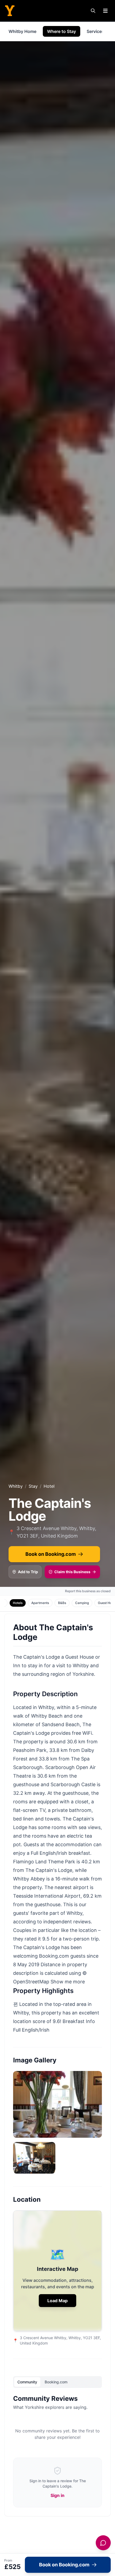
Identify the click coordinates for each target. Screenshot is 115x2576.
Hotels (18, 1603)
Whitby (16, 1486)
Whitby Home (22, 31)
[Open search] (93, 11)
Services (95, 31)
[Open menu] (105, 11)
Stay (33, 1486)
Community (27, 2382)
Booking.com (56, 2382)
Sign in (57, 2495)
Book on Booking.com (51, 1554)
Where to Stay (62, 31)
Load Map (57, 2301)
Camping (82, 1603)
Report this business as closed (88, 1591)
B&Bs (62, 1603)
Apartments (40, 1603)
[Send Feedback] (103, 2543)
